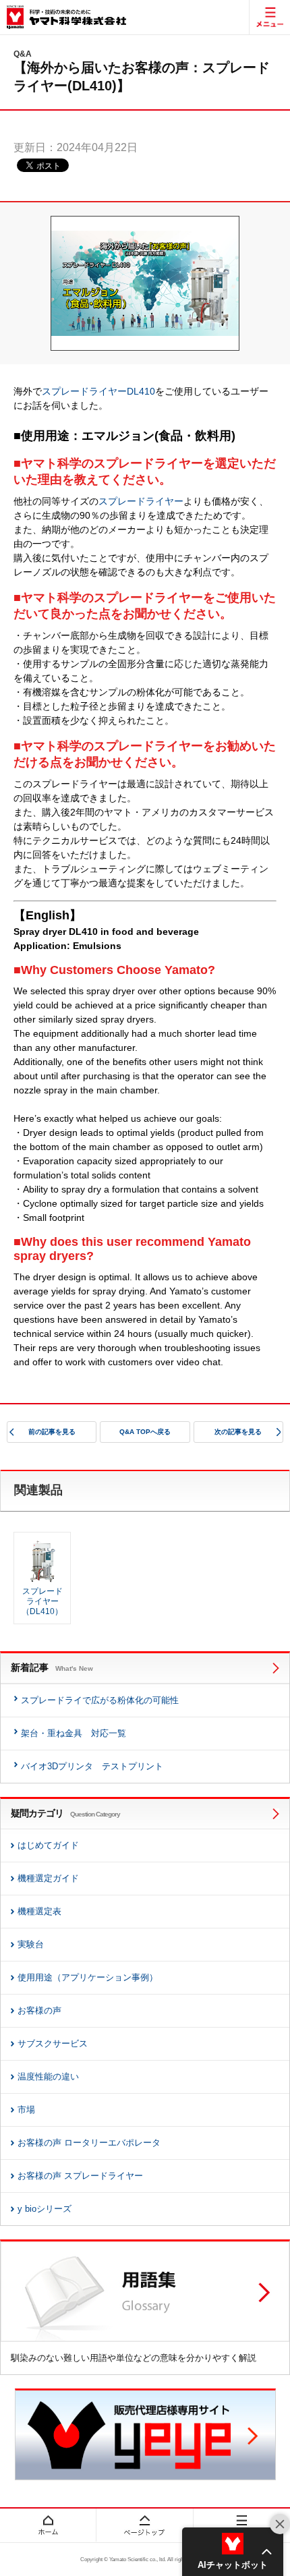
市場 (26, 2110)
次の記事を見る (238, 1432)
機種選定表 (39, 1911)
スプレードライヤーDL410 (98, 391)
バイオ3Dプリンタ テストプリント (92, 1766)
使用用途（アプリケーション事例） (88, 1977)
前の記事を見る (52, 1432)
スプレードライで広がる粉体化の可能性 (100, 1700)
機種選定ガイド (48, 1878)
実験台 (31, 1944)
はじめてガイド (48, 1845)
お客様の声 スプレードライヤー (80, 2176)
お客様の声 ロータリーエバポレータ (89, 2143)
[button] (233, 2552)
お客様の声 (39, 2010)
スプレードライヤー (141, 501)
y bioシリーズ (45, 2209)
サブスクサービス (53, 2043)
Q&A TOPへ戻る (145, 1432)
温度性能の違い (48, 2077)
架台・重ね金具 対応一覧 (74, 1733)
